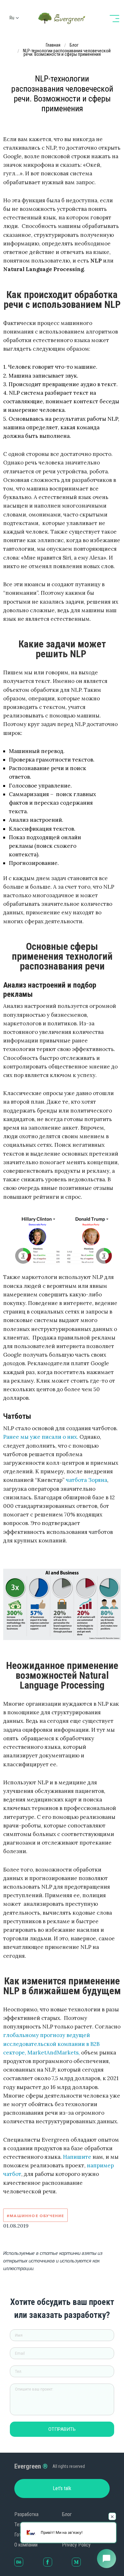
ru (12, 18)
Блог (67, 2514)
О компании (26, 2545)
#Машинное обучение (35, 2216)
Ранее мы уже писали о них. (41, 1437)
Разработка (26, 2514)
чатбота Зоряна (86, 1480)
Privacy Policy (76, 2545)
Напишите (77, 2157)
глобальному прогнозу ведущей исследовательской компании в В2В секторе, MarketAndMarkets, (51, 2044)
